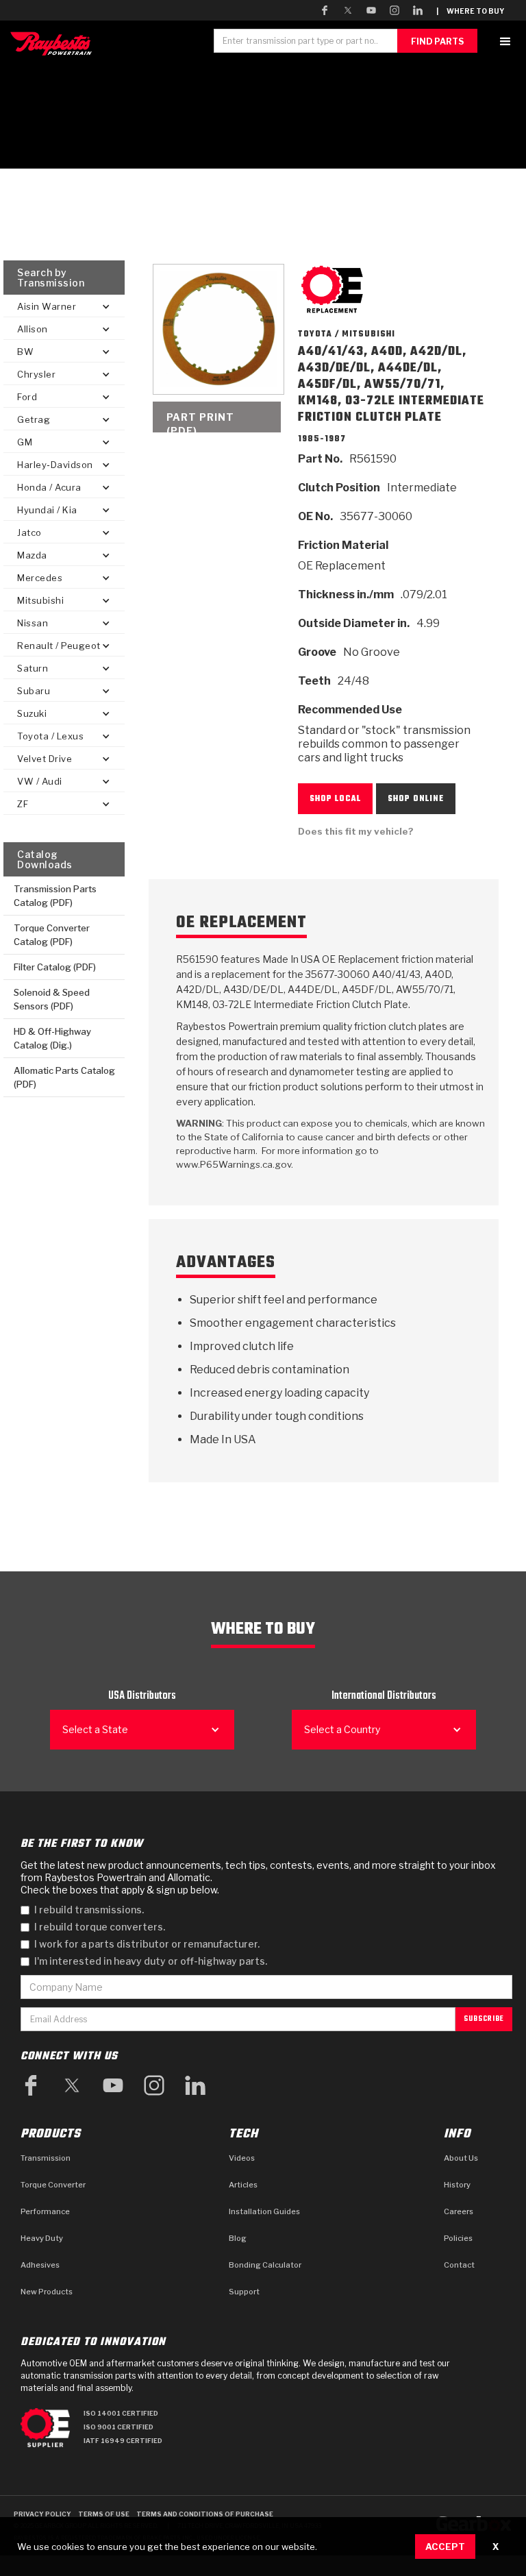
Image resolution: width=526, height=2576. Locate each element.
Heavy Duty (42, 2238)
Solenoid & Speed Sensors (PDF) (52, 999)
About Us (461, 2158)
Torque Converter (53, 2185)
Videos (242, 2158)
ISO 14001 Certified (121, 2413)
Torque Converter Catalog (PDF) (52, 935)
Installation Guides (264, 2211)
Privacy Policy (42, 2514)
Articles (243, 2185)
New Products (47, 2292)
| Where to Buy (470, 11)
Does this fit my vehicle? (356, 831)
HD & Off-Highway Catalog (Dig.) (52, 1038)
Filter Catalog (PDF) (55, 967)
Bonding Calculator (265, 2265)
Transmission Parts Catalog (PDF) (55, 896)
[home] (54, 44)
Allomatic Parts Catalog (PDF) (64, 1077)
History (457, 2185)
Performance (45, 2211)
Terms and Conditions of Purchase (205, 2514)
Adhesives (40, 2265)
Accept (445, 2547)
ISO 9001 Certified (118, 2427)
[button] (505, 41)
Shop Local (335, 799)
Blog (238, 2238)
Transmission (46, 2158)
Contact (459, 2265)
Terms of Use (104, 2514)
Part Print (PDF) (200, 422)
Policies (458, 2238)
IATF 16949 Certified (123, 2441)
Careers (459, 2211)
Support (244, 2292)
